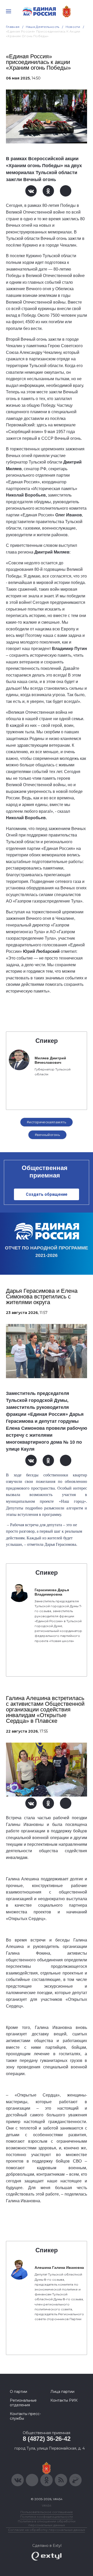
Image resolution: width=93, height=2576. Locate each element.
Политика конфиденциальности (47, 2517)
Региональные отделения (23, 2403)
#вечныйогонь (47, 1135)
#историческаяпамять (47, 1122)
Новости (73, 27)
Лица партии (62, 2392)
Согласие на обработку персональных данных (47, 2530)
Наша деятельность (43, 27)
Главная (13, 27)
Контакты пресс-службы (25, 2416)
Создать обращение (47, 1194)
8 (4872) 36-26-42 (47, 2439)
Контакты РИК (64, 2400)
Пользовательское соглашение (47, 2512)
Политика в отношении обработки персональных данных (47, 2523)
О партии (18, 2392)
